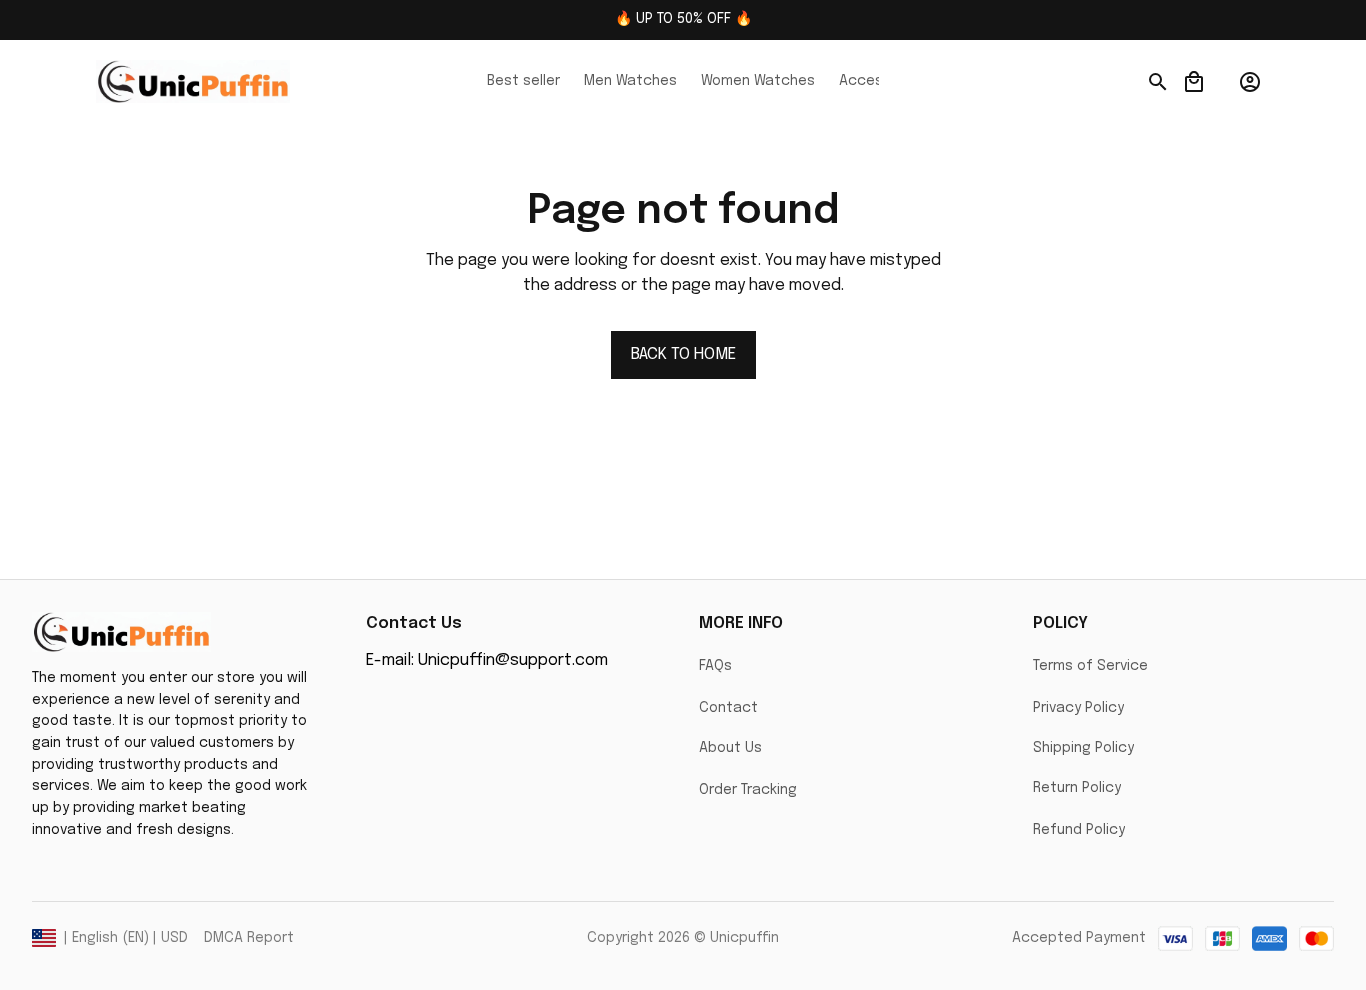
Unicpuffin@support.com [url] (513, 660)
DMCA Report (249, 938)
